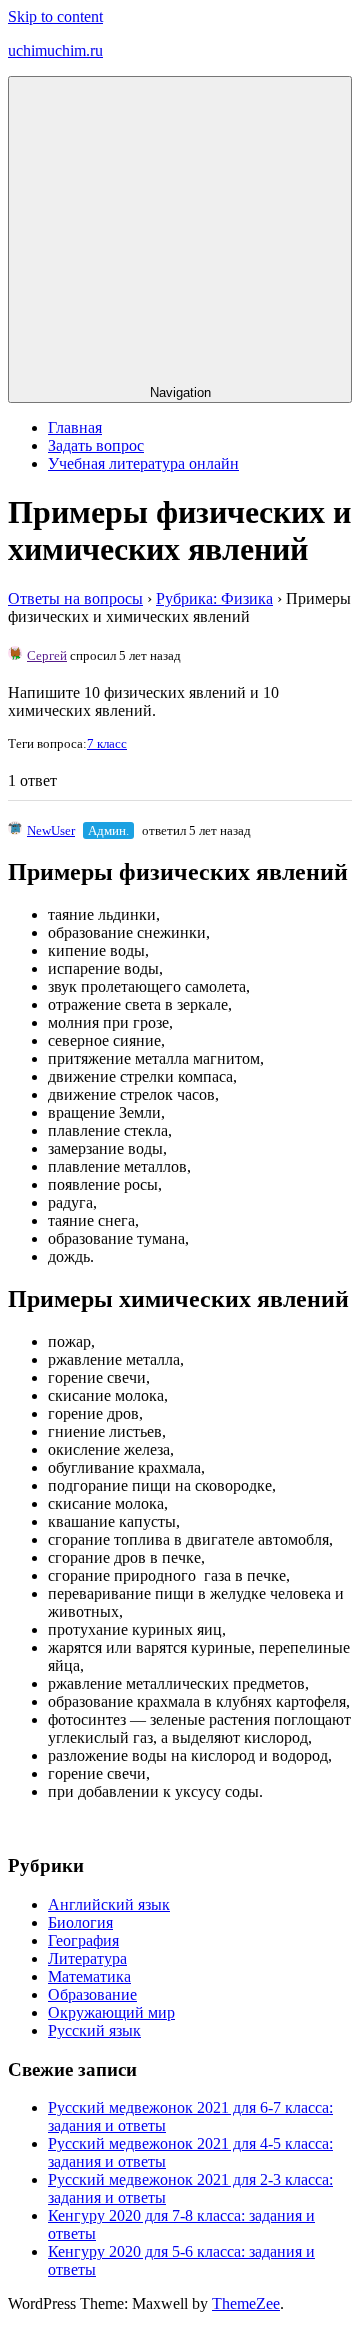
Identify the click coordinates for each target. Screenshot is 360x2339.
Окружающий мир (111, 2012)
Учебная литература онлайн (143, 463)
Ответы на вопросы (75, 598)
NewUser (51, 830)
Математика (89, 1976)
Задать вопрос (96, 445)
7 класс (107, 743)
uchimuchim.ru (55, 50)
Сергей (47, 655)
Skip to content (55, 16)
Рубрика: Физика (214, 598)
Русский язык (94, 2030)
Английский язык (109, 1904)
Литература (87, 1958)
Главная (75, 427)
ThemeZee (246, 2303)
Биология (80, 1922)
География (83, 1940)
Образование (92, 1994)
